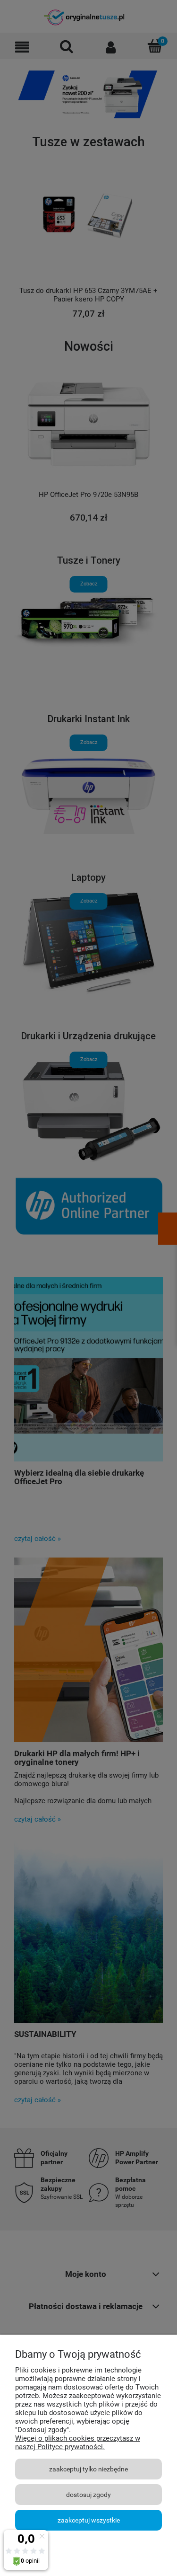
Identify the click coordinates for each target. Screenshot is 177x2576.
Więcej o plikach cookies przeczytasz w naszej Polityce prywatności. (78, 2443)
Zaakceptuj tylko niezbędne (88, 2469)
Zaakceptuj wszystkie (89, 2520)
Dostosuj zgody (88, 2495)
